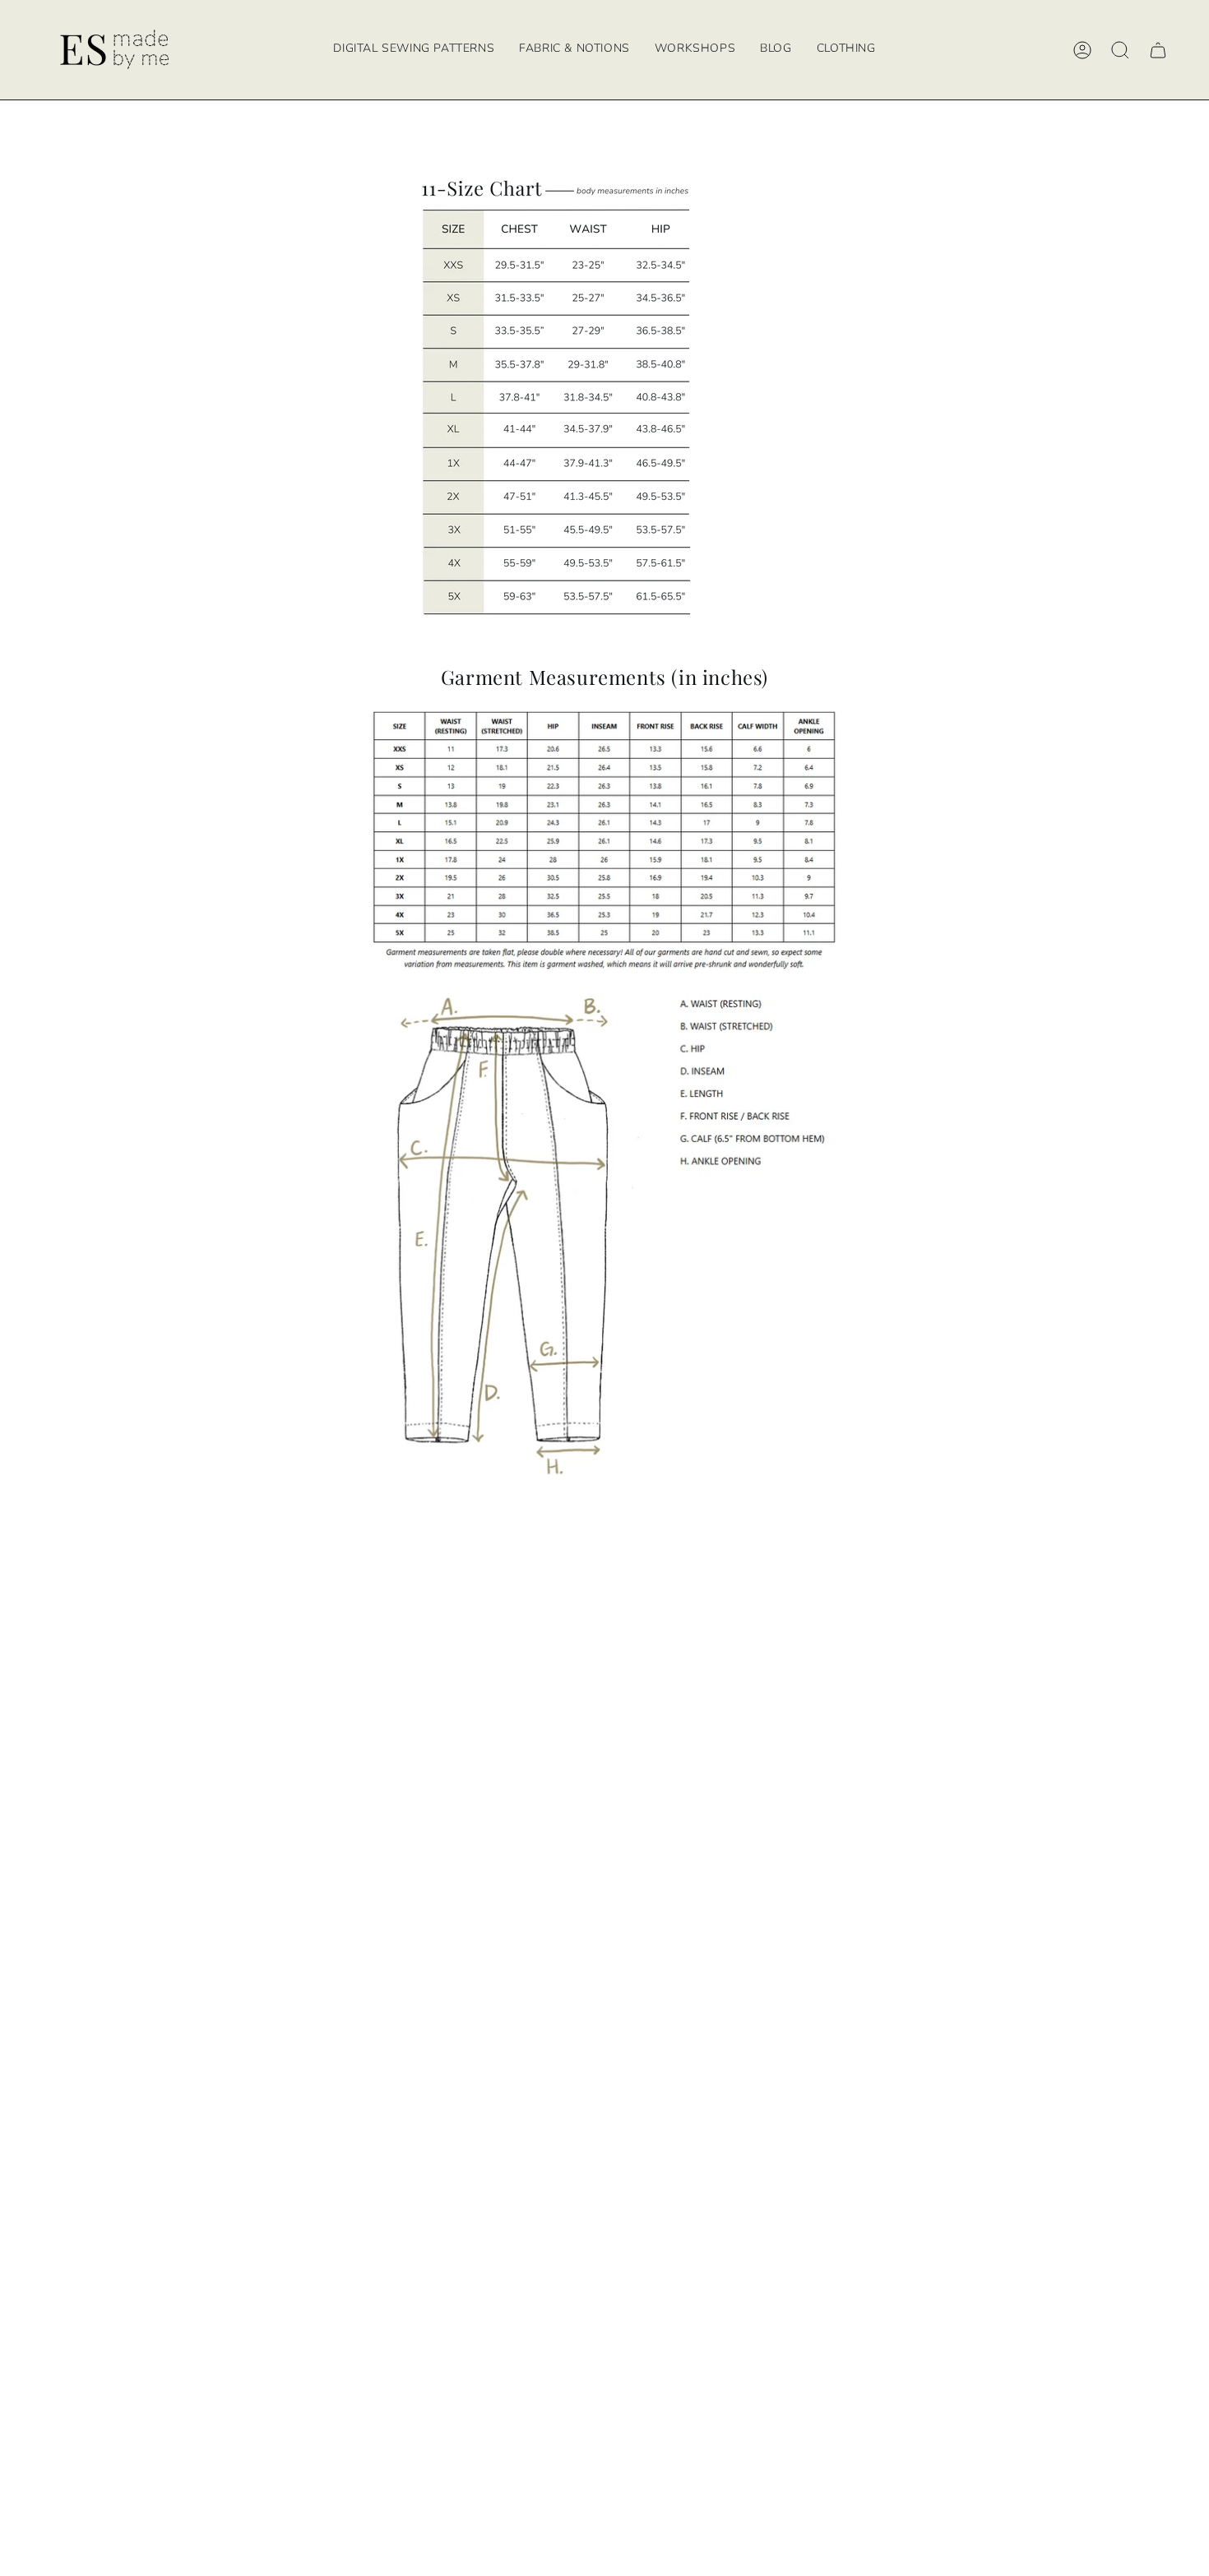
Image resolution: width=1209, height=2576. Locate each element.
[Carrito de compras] (1158, 50)
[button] (695, 50)
